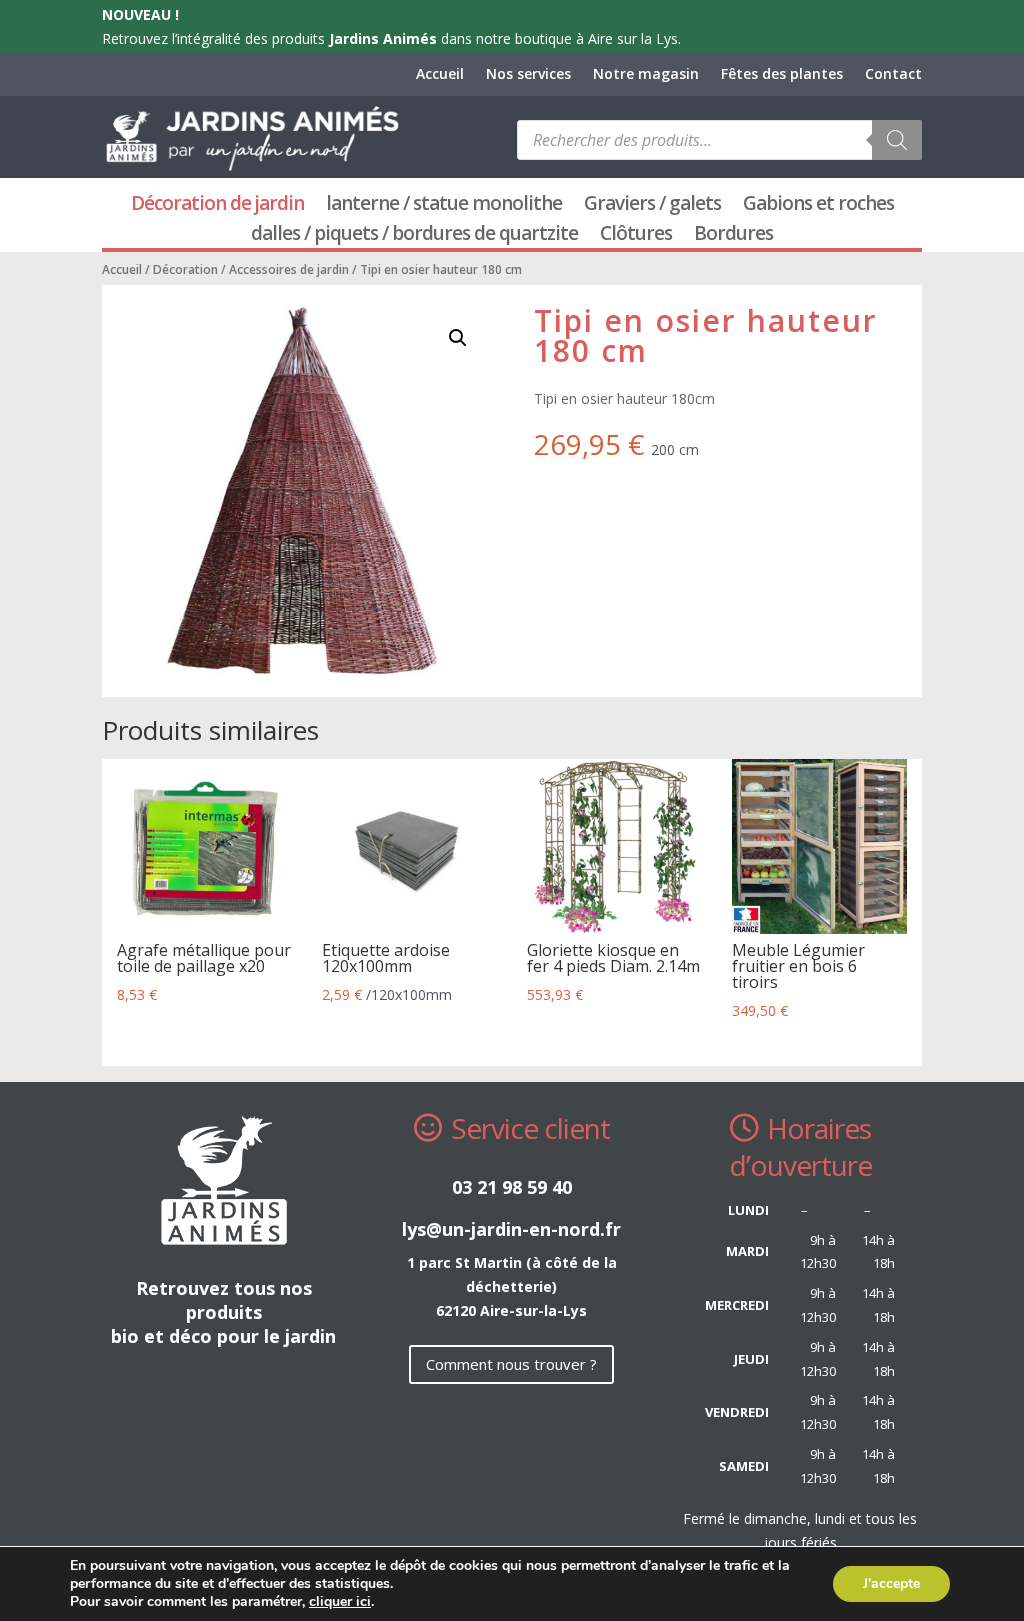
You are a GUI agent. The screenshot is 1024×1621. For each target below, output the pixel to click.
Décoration (185, 269)
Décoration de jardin (217, 206)
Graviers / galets (652, 206)
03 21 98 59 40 (512, 1187)
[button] (458, 338)
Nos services (528, 75)
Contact (893, 75)
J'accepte (891, 1583)
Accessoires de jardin (289, 269)
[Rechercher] (897, 140)
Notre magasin (646, 75)
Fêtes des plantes (782, 75)
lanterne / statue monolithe (444, 206)
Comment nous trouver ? (511, 1364)
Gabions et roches (818, 206)
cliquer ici (340, 1602)
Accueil (440, 75)
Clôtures (636, 236)
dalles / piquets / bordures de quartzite (414, 236)
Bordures (733, 236)
